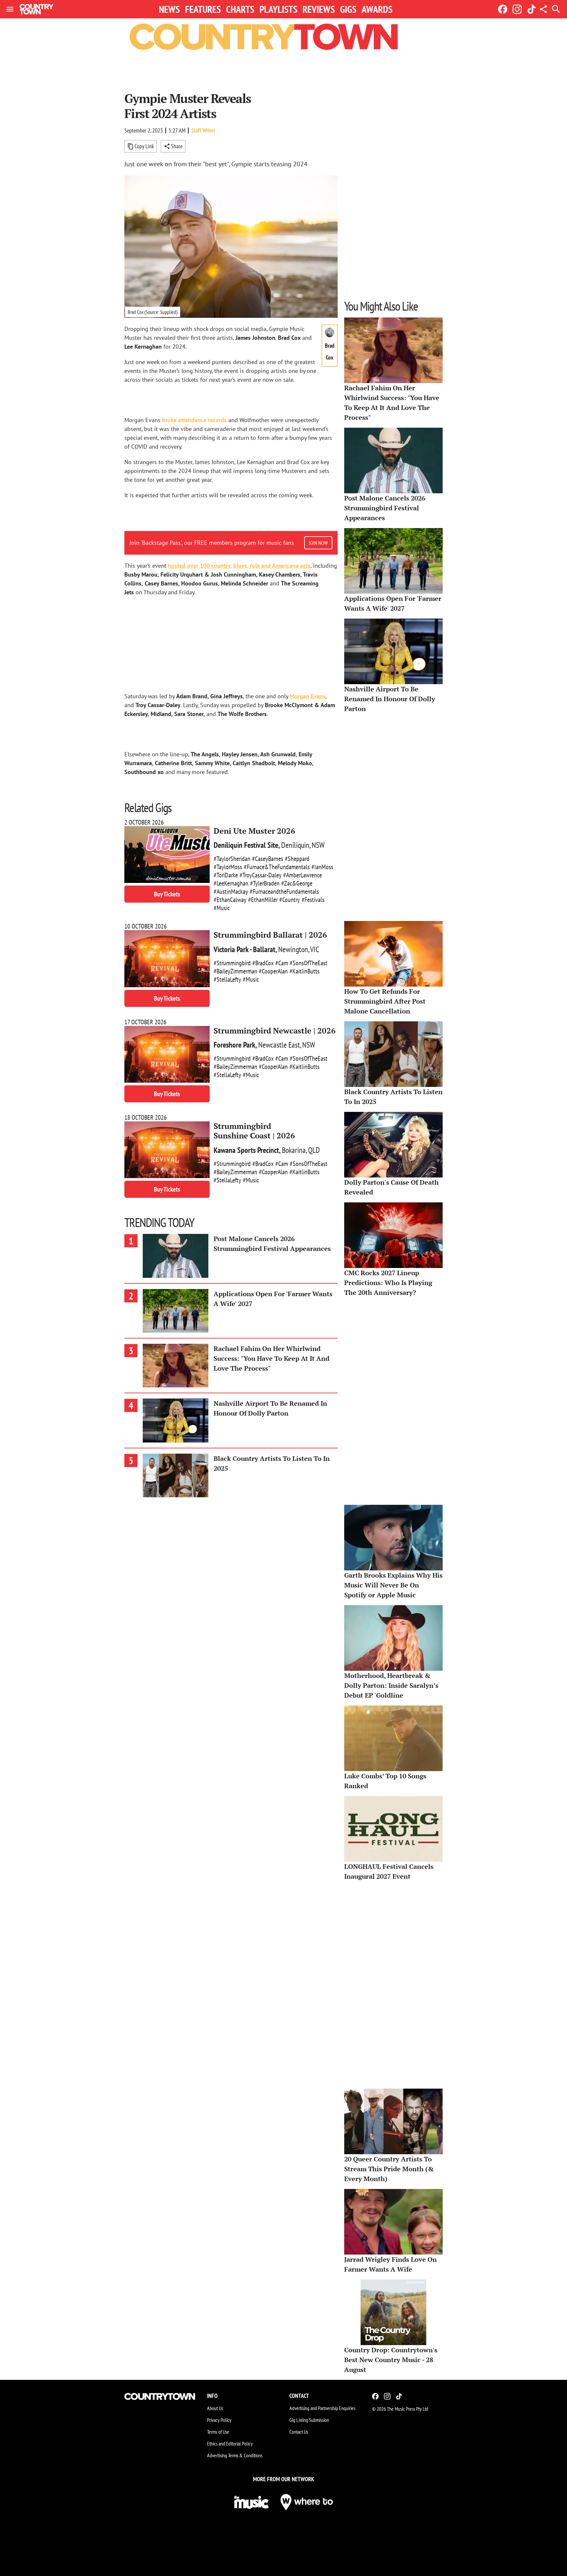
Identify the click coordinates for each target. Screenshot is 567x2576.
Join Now (318, 543)
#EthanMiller (263, 900)
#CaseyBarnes (268, 859)
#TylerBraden (265, 883)
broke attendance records (194, 420)
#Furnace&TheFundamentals (277, 867)
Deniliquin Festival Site (246, 845)
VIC (315, 949)
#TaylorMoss (228, 867)
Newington (293, 949)
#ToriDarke (226, 875)
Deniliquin (295, 845)
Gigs (348, 9)
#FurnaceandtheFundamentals (284, 891)
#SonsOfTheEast (309, 963)
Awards (377, 9)
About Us (215, 2408)
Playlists (278, 9)
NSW (318, 845)
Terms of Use (218, 2432)
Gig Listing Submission (309, 2420)
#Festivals (313, 900)
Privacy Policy (219, 2420)
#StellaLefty (227, 979)
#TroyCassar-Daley (261, 875)
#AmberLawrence (303, 875)
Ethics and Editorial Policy (230, 2443)
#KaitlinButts (304, 971)
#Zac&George (297, 883)
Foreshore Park (234, 1045)
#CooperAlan (273, 971)
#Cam (282, 963)
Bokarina (294, 1150)
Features (203, 9)
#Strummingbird (232, 963)
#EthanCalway (230, 900)
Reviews (319, 9)
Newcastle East (279, 1045)
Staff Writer (203, 130)
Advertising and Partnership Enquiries (322, 2408)
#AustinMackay (231, 891)
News (169, 9)
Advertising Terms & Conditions (235, 2455)
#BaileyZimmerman (235, 971)
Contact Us (299, 2432)
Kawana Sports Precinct (246, 1150)
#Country (290, 900)
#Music (222, 908)
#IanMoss (322, 867)
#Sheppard (297, 859)
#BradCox (263, 963)
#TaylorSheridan (232, 859)
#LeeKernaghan (231, 883)
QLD (314, 1150)
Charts (240, 9)
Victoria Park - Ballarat (244, 949)
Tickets (167, 894)
